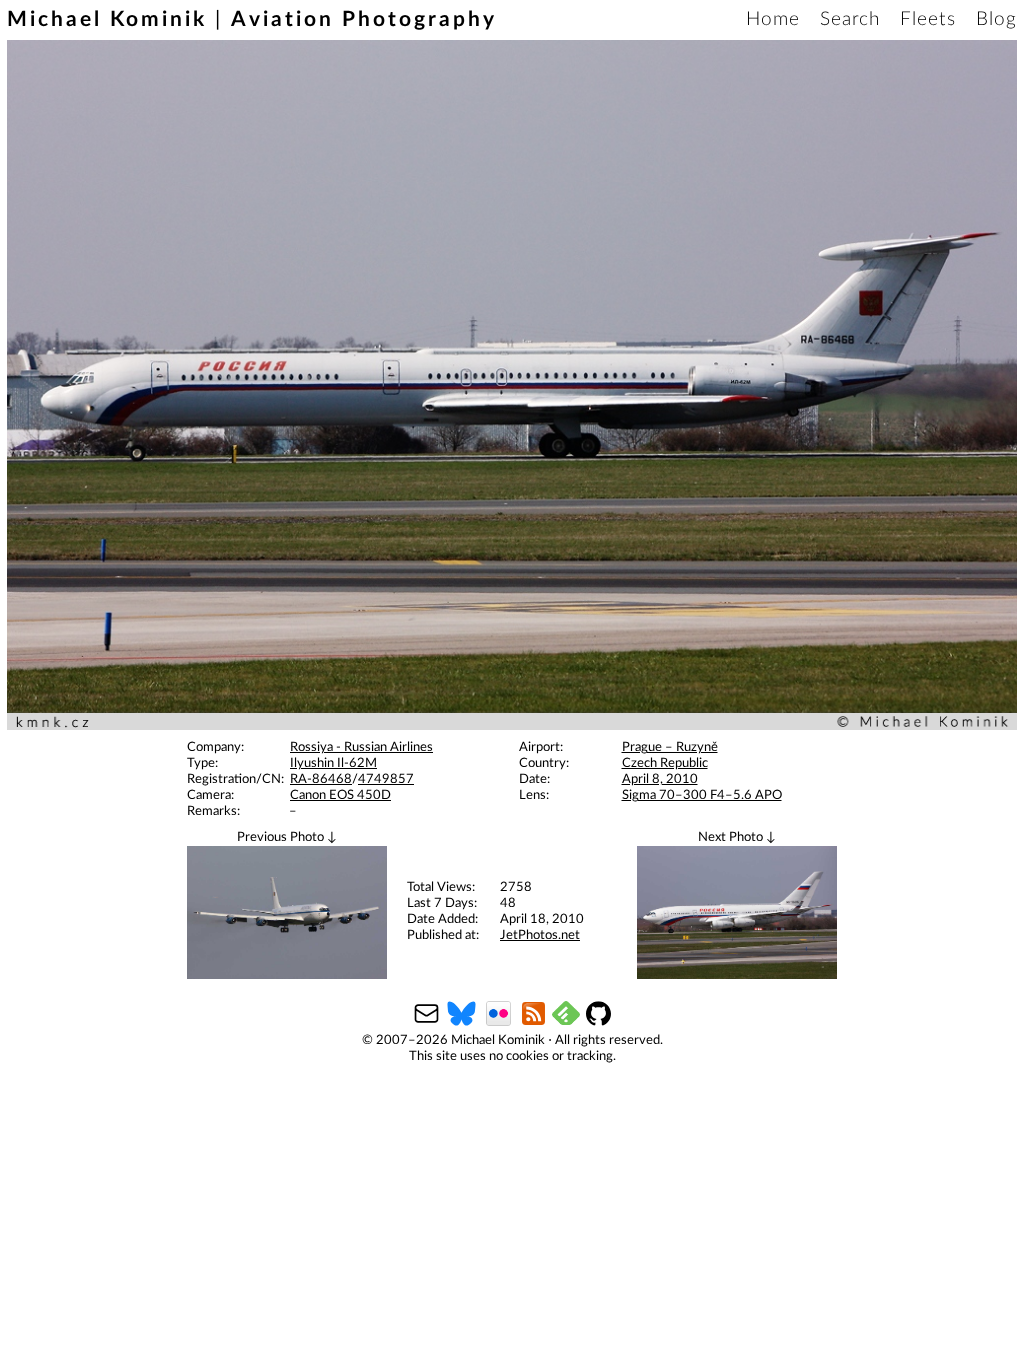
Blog (996, 19)
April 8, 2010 (660, 779)
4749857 (386, 779)
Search (850, 19)
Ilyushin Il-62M (333, 763)
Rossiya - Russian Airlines (361, 747)
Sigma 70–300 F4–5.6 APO (702, 795)
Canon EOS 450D (340, 795)
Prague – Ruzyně (670, 747)
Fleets (928, 19)
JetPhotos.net (540, 935)
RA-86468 (321, 779)
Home (773, 19)
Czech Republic (665, 763)
